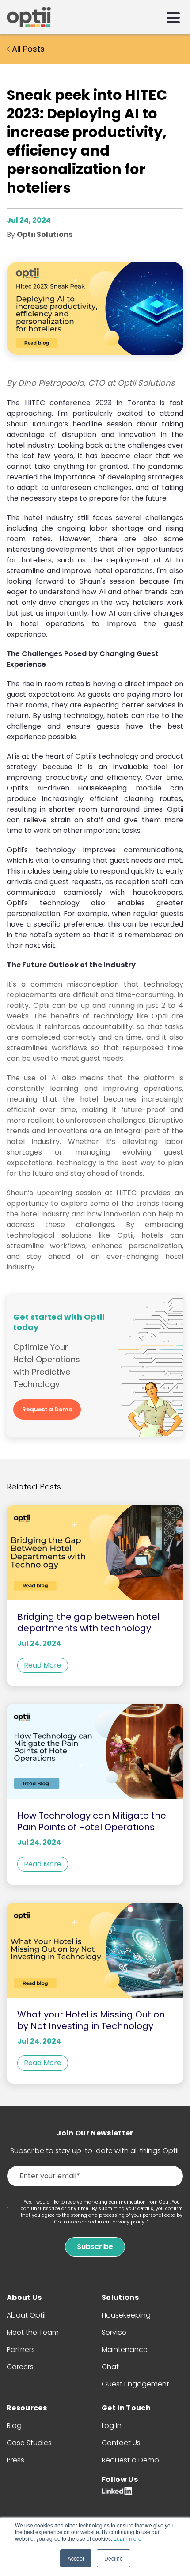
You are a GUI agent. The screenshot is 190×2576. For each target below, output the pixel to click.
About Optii (26, 2315)
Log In (112, 2426)
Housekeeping (126, 2315)
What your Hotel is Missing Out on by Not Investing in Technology (91, 2020)
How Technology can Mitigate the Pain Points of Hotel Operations (92, 1821)
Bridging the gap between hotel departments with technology (88, 1622)
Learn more (127, 2538)
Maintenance (125, 2350)
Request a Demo (47, 1409)
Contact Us (121, 2443)
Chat (110, 2367)
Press (15, 2460)
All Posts (27, 49)
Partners (21, 2350)
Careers (20, 2367)
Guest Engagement (135, 2384)
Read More (43, 1665)
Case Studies (29, 2443)
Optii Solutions (45, 234)
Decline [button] (114, 2558)
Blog (14, 2426)
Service (114, 2332)
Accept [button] (76, 2558)
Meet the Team (33, 2332)
